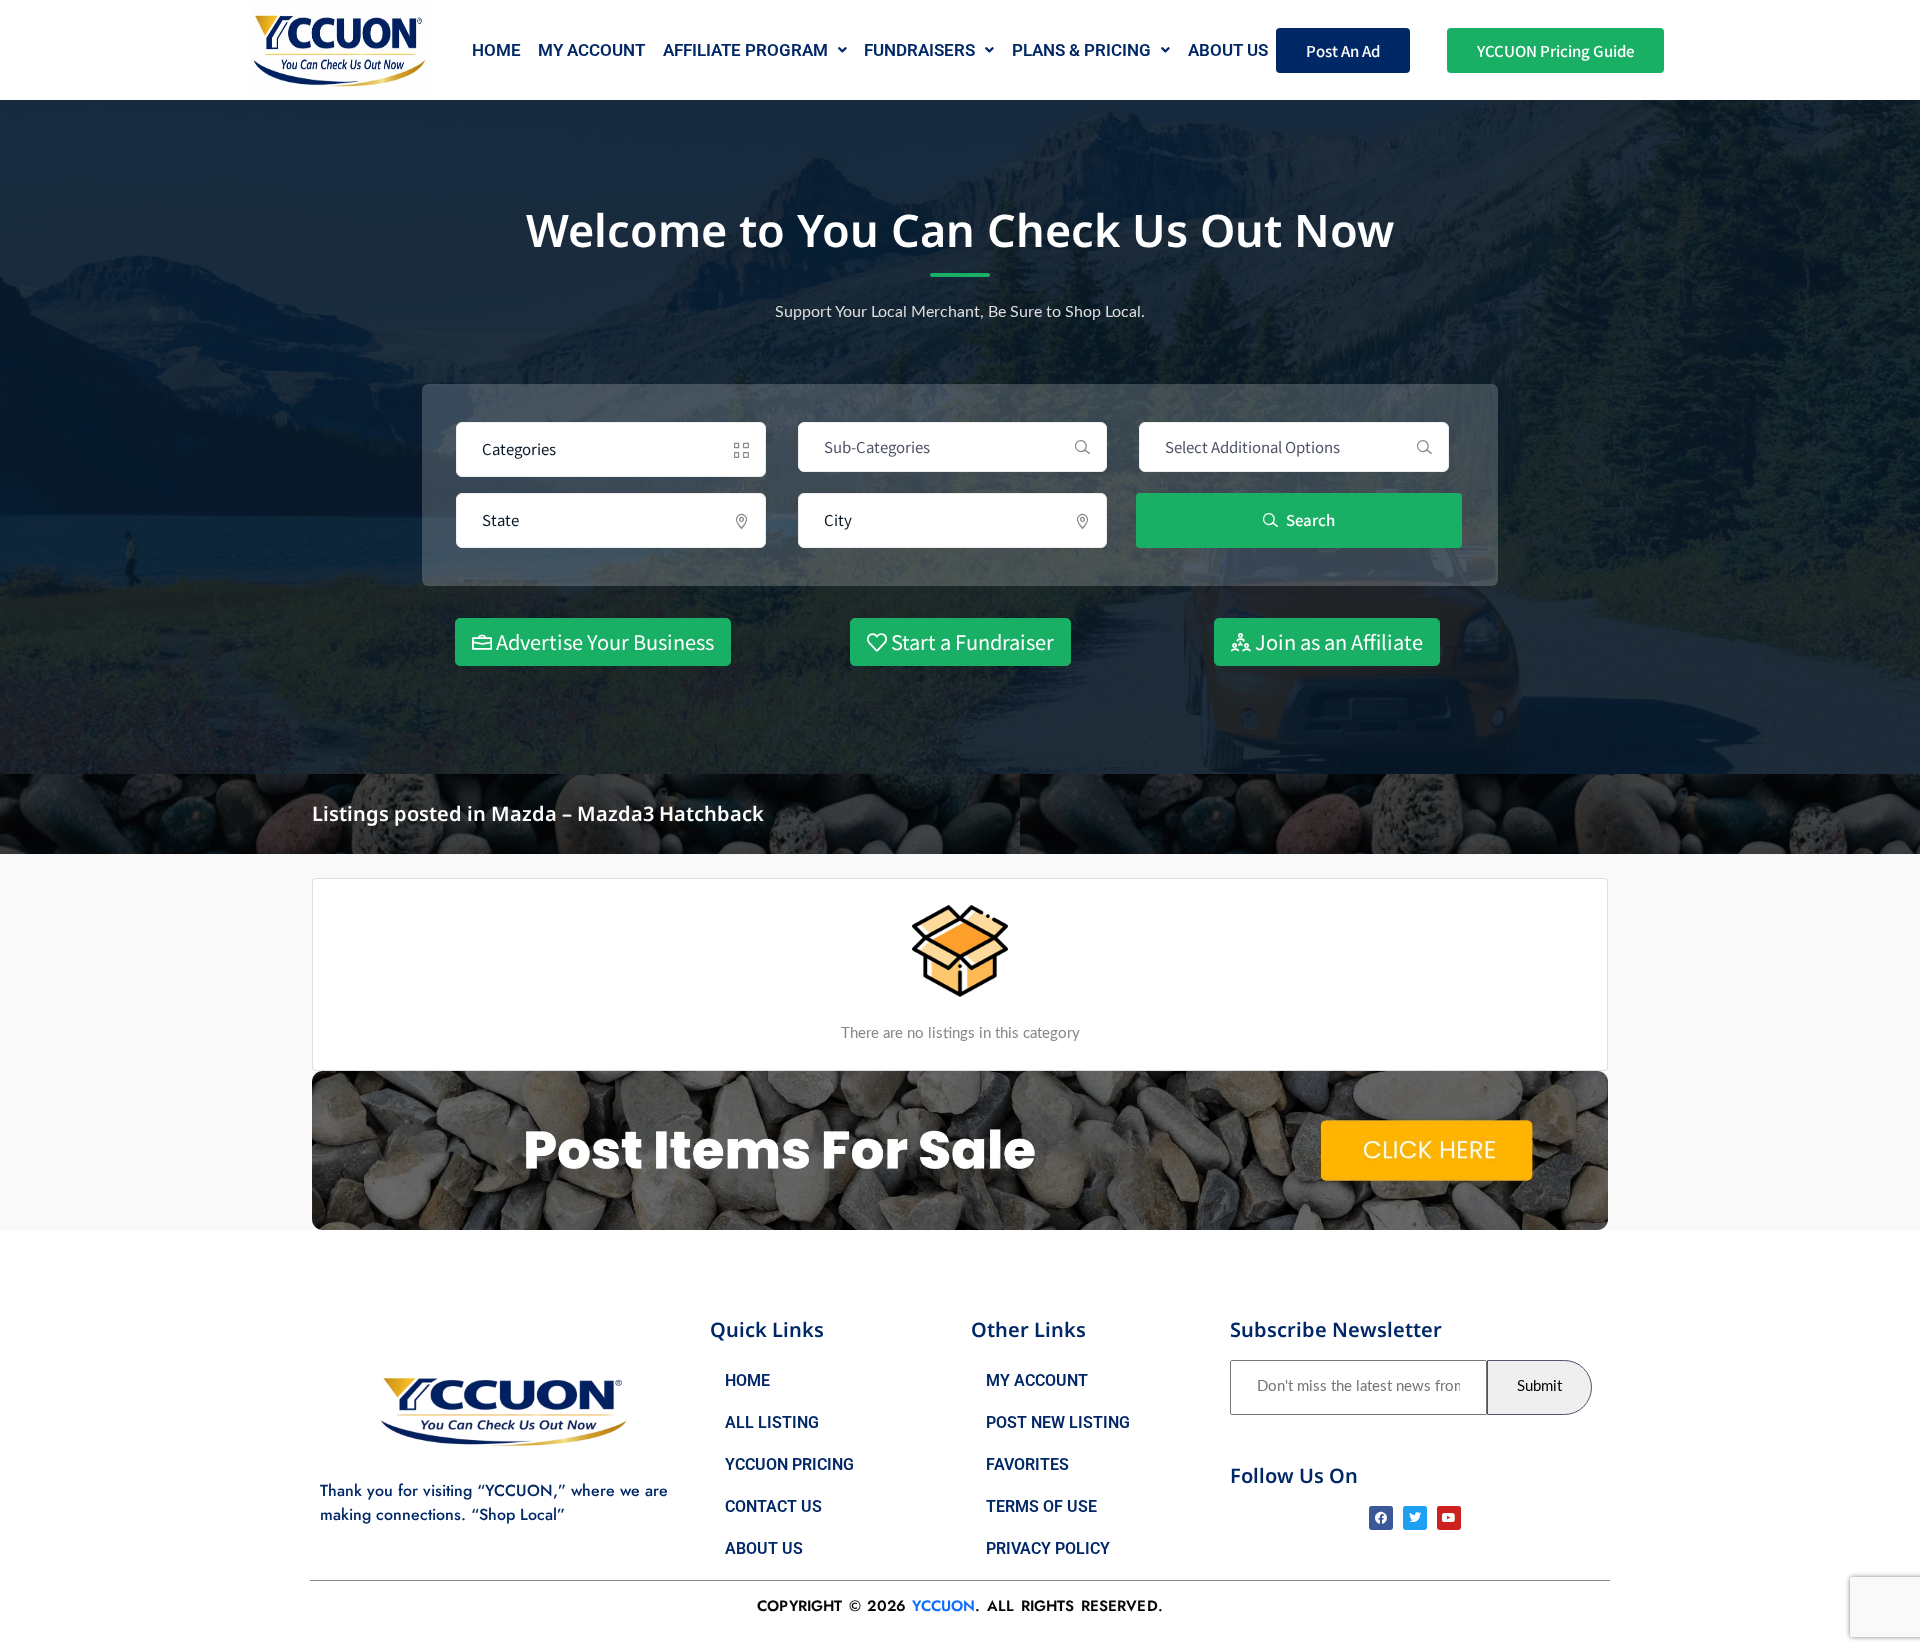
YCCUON (943, 1606)
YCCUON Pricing (789, 1464)
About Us (764, 1548)
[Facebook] (1381, 1518)
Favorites (1027, 1464)
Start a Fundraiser (970, 641)
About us (1228, 50)
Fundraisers (919, 50)
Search (1309, 519)
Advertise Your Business (603, 641)
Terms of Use (1041, 1506)
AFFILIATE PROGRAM (745, 50)
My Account (591, 50)
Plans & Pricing (1081, 50)
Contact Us (773, 1506)
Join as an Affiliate (1337, 641)
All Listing (772, 1422)
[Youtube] (1449, 1518)
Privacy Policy (1048, 1548)
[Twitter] (1415, 1518)
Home (496, 50)
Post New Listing (1058, 1422)
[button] (755, 50)
